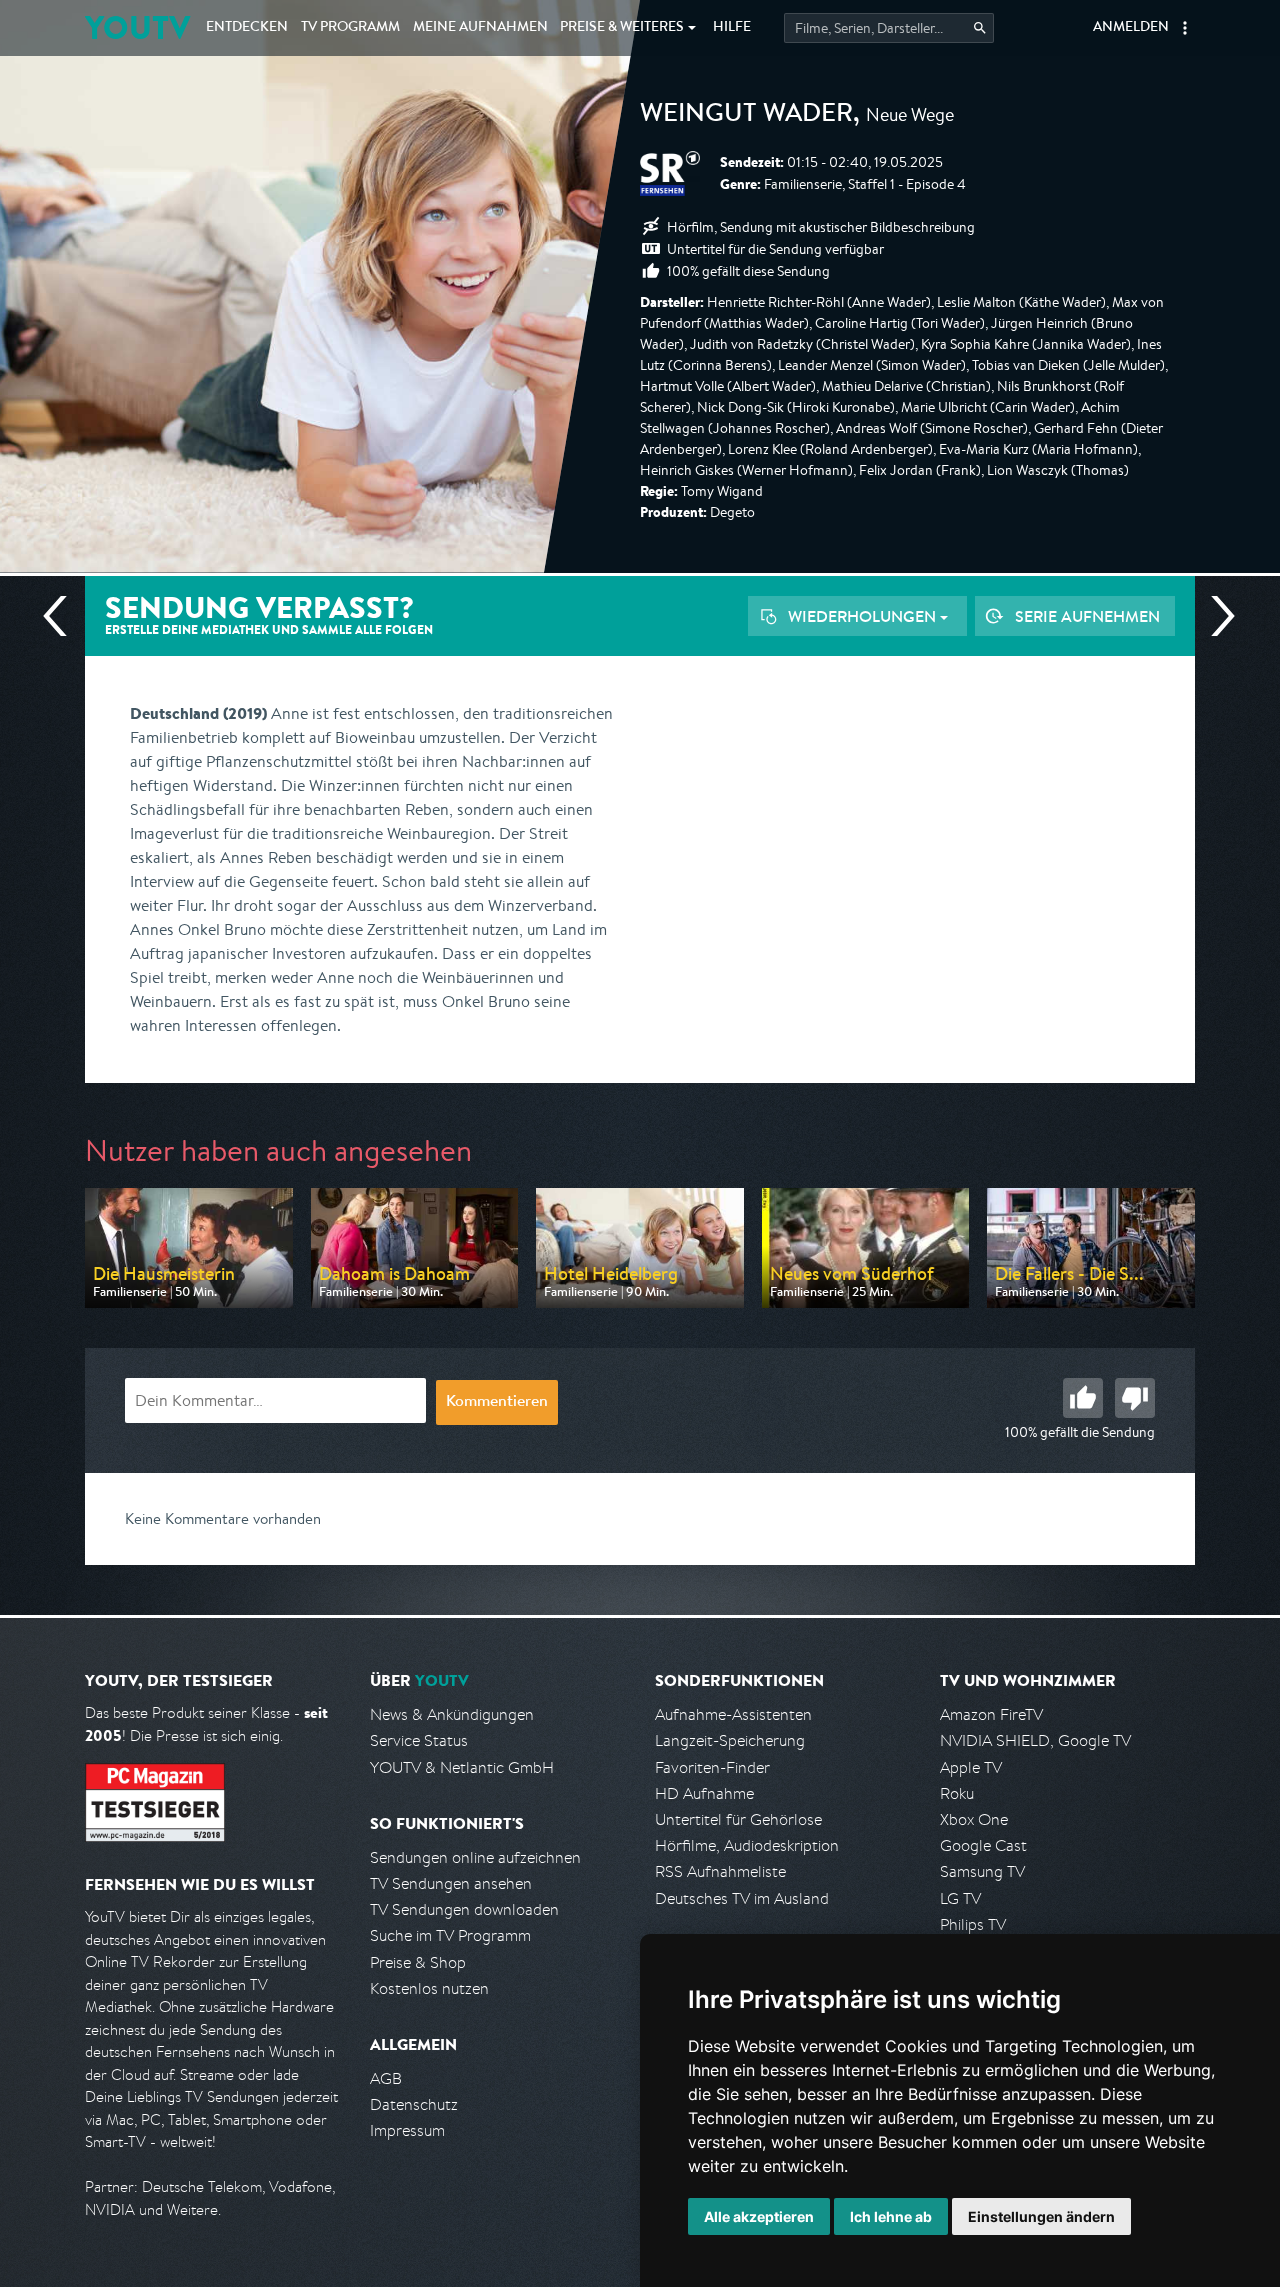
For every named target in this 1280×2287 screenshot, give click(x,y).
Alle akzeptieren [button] (759, 2216)
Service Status (419, 1740)
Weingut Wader (746, 116)
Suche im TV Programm (450, 1935)
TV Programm (350, 28)
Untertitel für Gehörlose (738, 1819)
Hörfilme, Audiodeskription (747, 1845)
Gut (1083, 1398)
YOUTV (137, 27)
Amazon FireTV (991, 1714)
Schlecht (1135, 1398)
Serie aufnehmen (1087, 616)
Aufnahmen (480, 28)
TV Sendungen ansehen (451, 1883)
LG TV (960, 1898)
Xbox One (974, 1819)
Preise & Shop (418, 1962)
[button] (1185, 28)
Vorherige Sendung (63, 616)
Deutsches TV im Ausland (742, 1898)
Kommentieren (497, 1403)
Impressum (407, 2130)
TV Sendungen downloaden (464, 1909)
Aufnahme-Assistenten (733, 1714)
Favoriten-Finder (712, 1767)
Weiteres (622, 28)
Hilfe (732, 28)
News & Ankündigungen (452, 1714)
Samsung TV (982, 1871)
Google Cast (983, 1845)
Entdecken (247, 28)
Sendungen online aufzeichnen (475, 1857)
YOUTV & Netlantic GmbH (462, 1767)
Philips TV (973, 1924)
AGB (386, 2078)
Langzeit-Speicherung (730, 1740)
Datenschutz (414, 2104)
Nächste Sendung (1215, 616)
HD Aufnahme (704, 1793)
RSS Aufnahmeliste (720, 1871)
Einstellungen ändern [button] (1041, 2216)
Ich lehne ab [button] (891, 2216)
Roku (957, 1793)
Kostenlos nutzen (429, 1988)
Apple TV (971, 1767)
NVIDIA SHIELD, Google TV (1035, 1740)
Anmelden (1131, 28)
